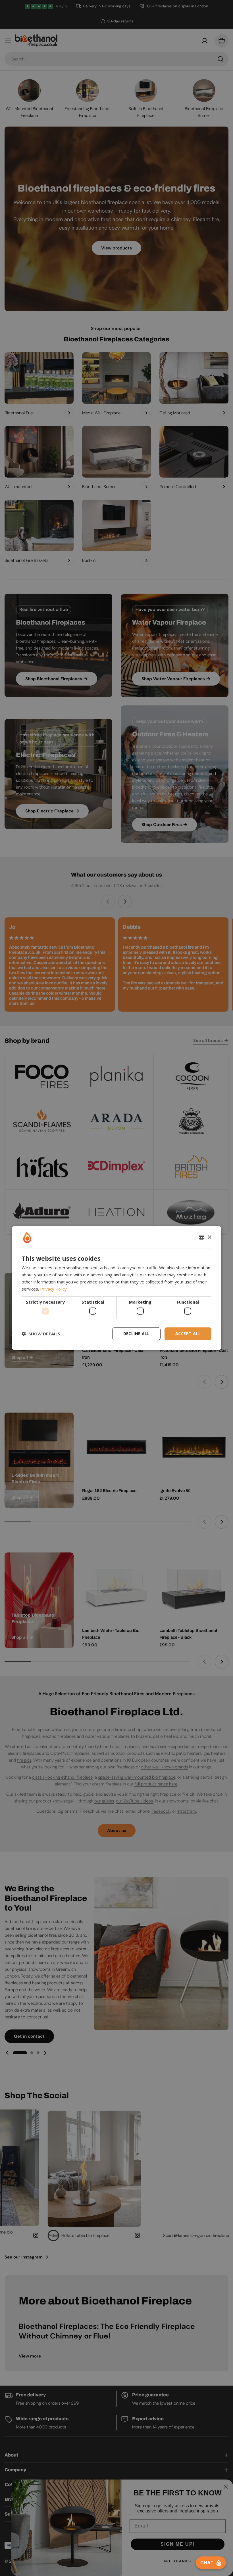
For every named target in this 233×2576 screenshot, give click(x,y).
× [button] (209, 1237)
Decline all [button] (136, 1334)
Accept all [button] (188, 1334)
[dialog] (116, 1288)
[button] (41, 1334)
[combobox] (201, 1237)
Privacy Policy (53, 1289)
